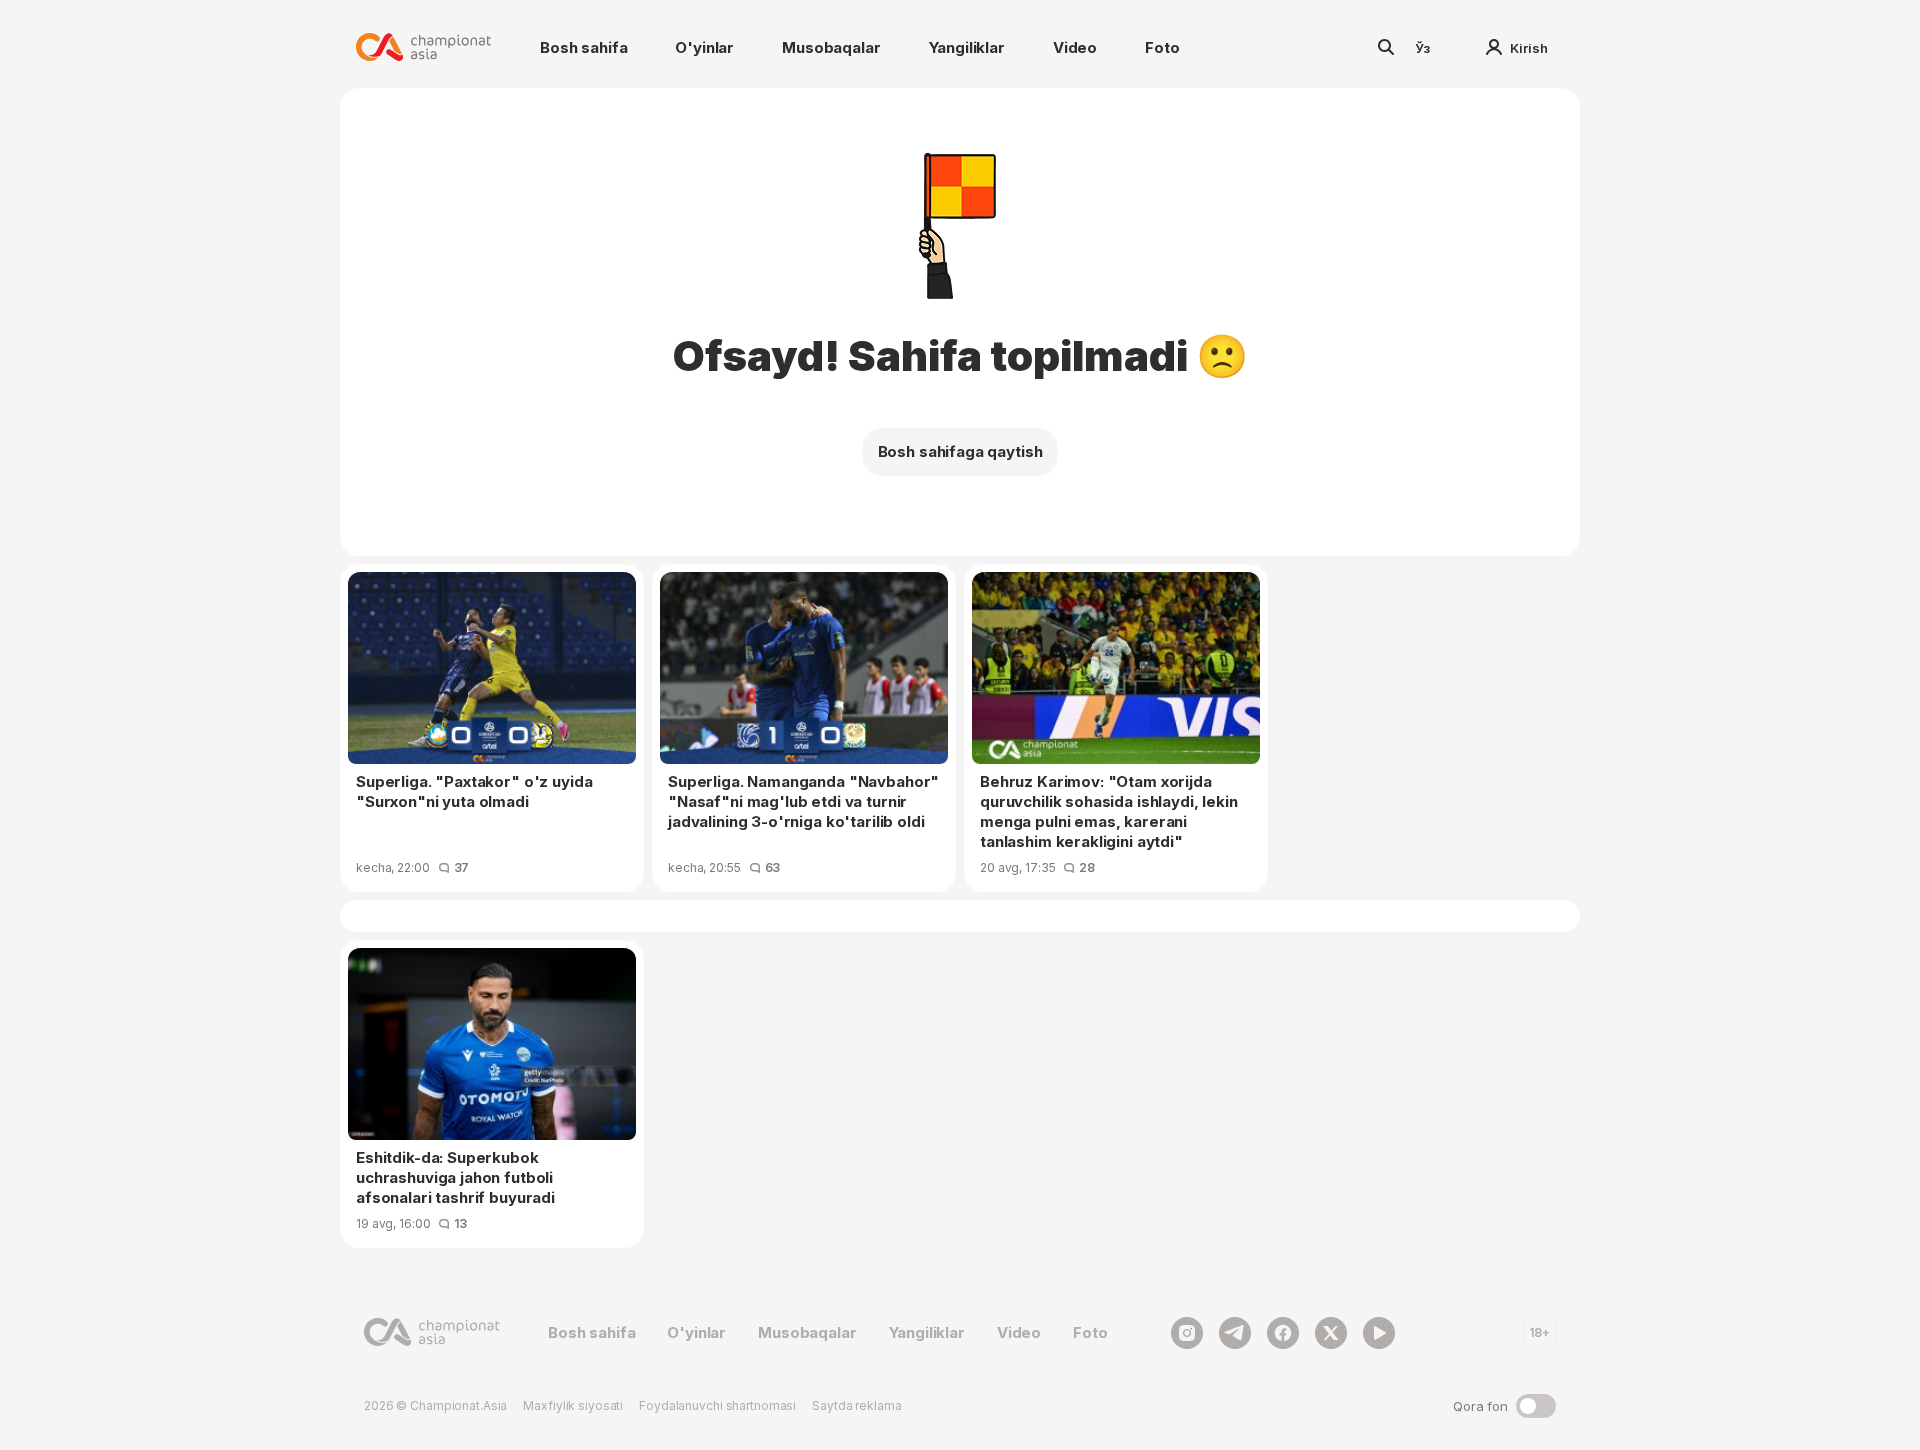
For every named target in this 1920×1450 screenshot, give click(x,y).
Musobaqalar (831, 47)
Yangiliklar (967, 47)
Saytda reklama (856, 1405)
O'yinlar (704, 47)
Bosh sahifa (583, 47)
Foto (1162, 47)
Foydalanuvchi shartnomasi (717, 1405)
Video (1075, 47)
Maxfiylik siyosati (573, 1405)
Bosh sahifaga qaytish (960, 451)
